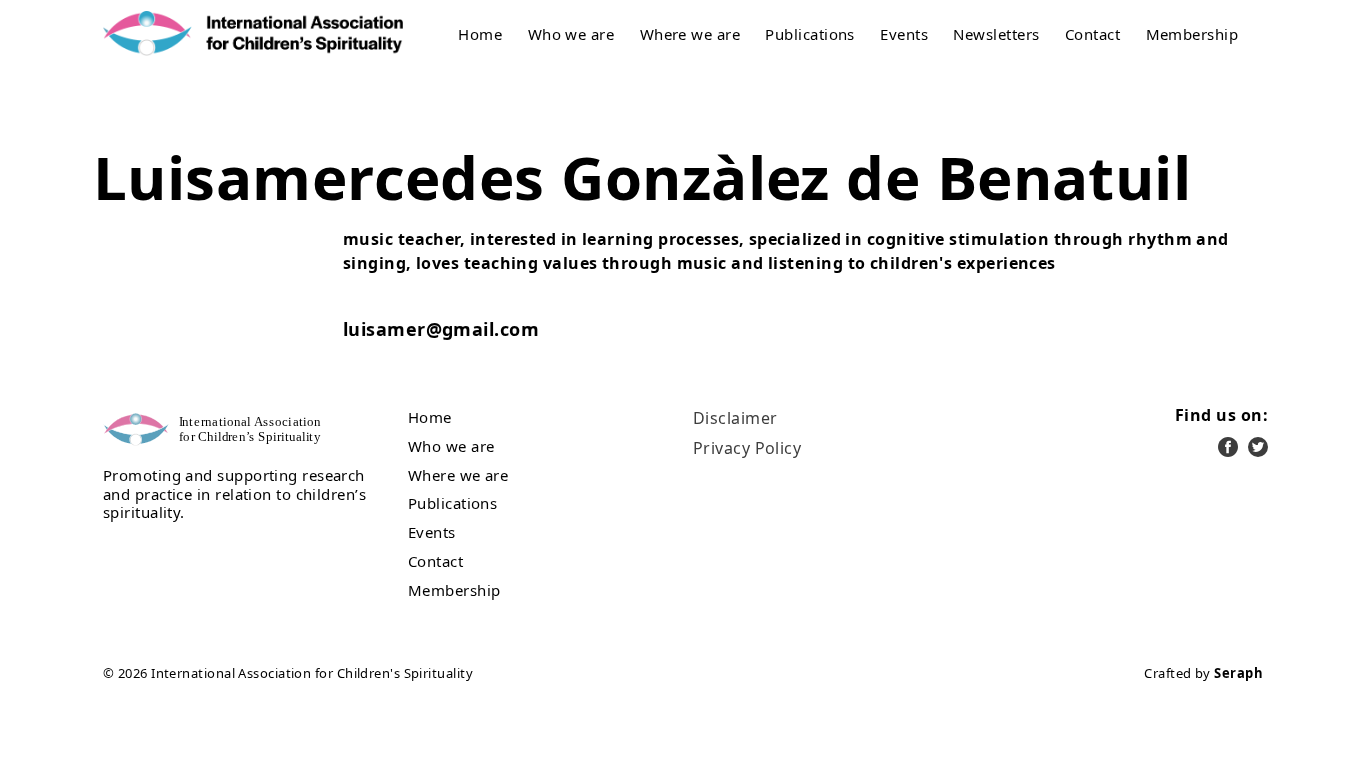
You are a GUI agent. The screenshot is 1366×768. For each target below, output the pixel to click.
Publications (809, 34)
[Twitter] (1258, 447)
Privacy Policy (747, 448)
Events (904, 34)
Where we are (690, 34)
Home (480, 34)
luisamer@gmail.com (441, 329)
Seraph (1238, 673)
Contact (1092, 34)
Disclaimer (735, 418)
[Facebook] (1228, 447)
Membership (1192, 34)
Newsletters (996, 34)
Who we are (571, 34)
